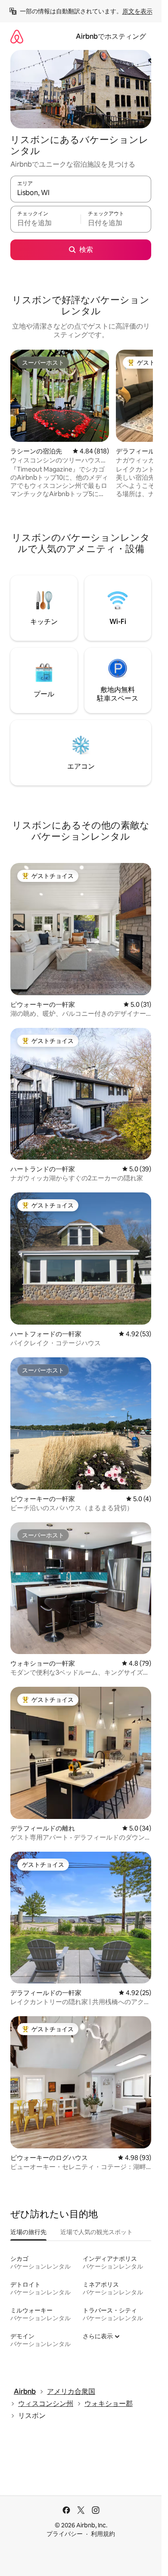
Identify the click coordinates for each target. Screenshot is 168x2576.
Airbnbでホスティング (111, 36)
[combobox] (81, 193)
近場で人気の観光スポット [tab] (96, 2232)
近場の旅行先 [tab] (28, 2232)
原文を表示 (137, 11)
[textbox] (45, 223)
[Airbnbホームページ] (17, 36)
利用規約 (103, 2534)
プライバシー (65, 2534)
